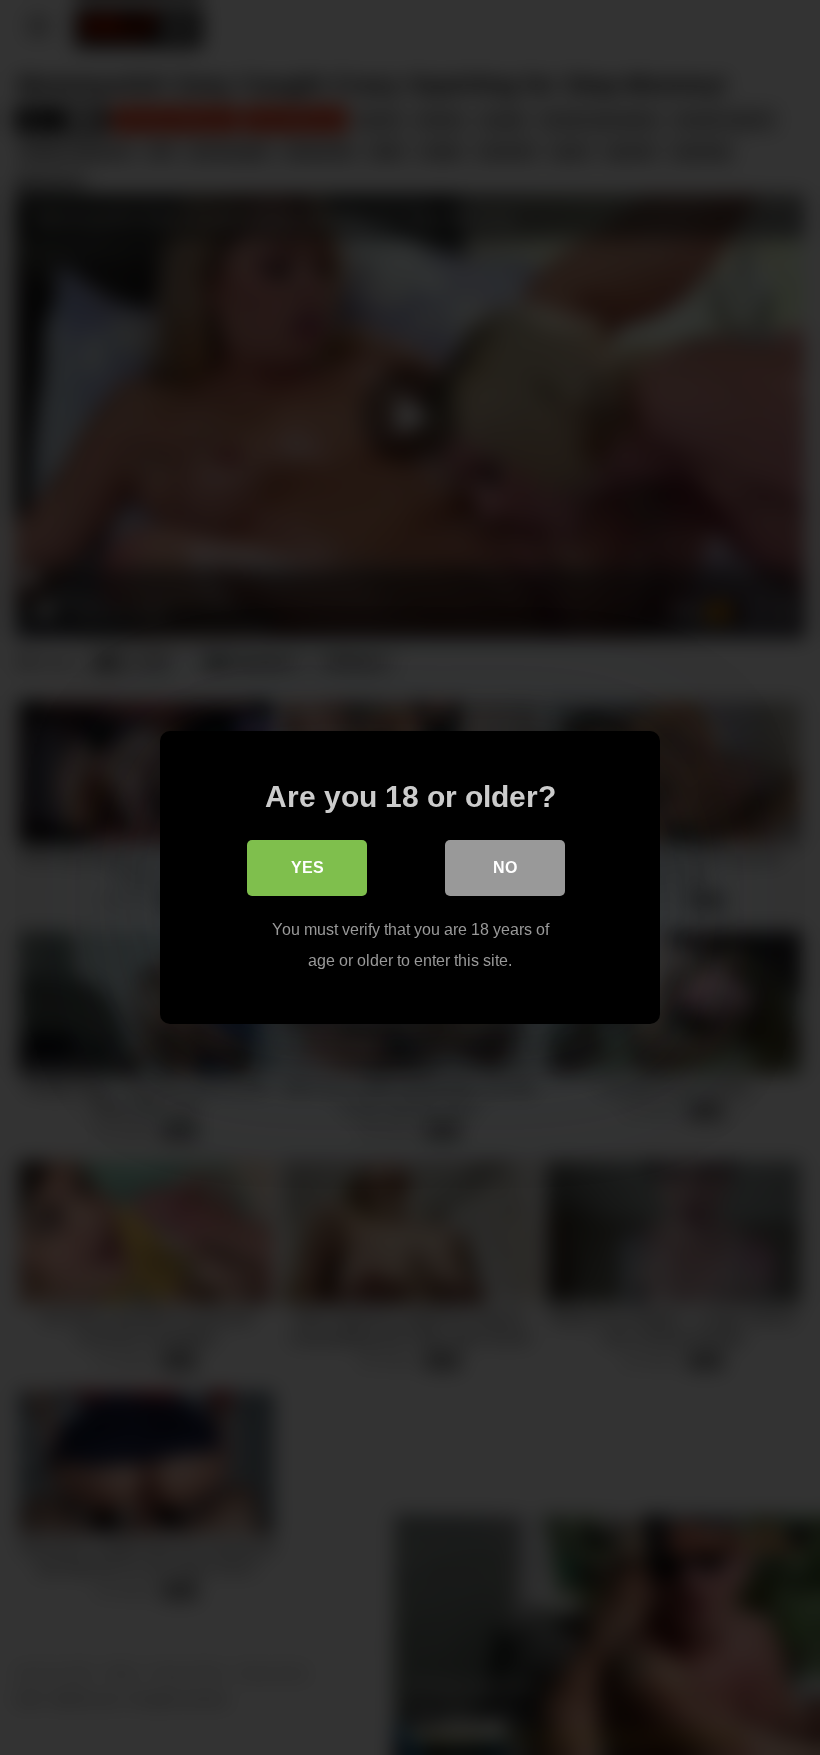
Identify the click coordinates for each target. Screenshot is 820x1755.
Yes (307, 867)
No (505, 867)
